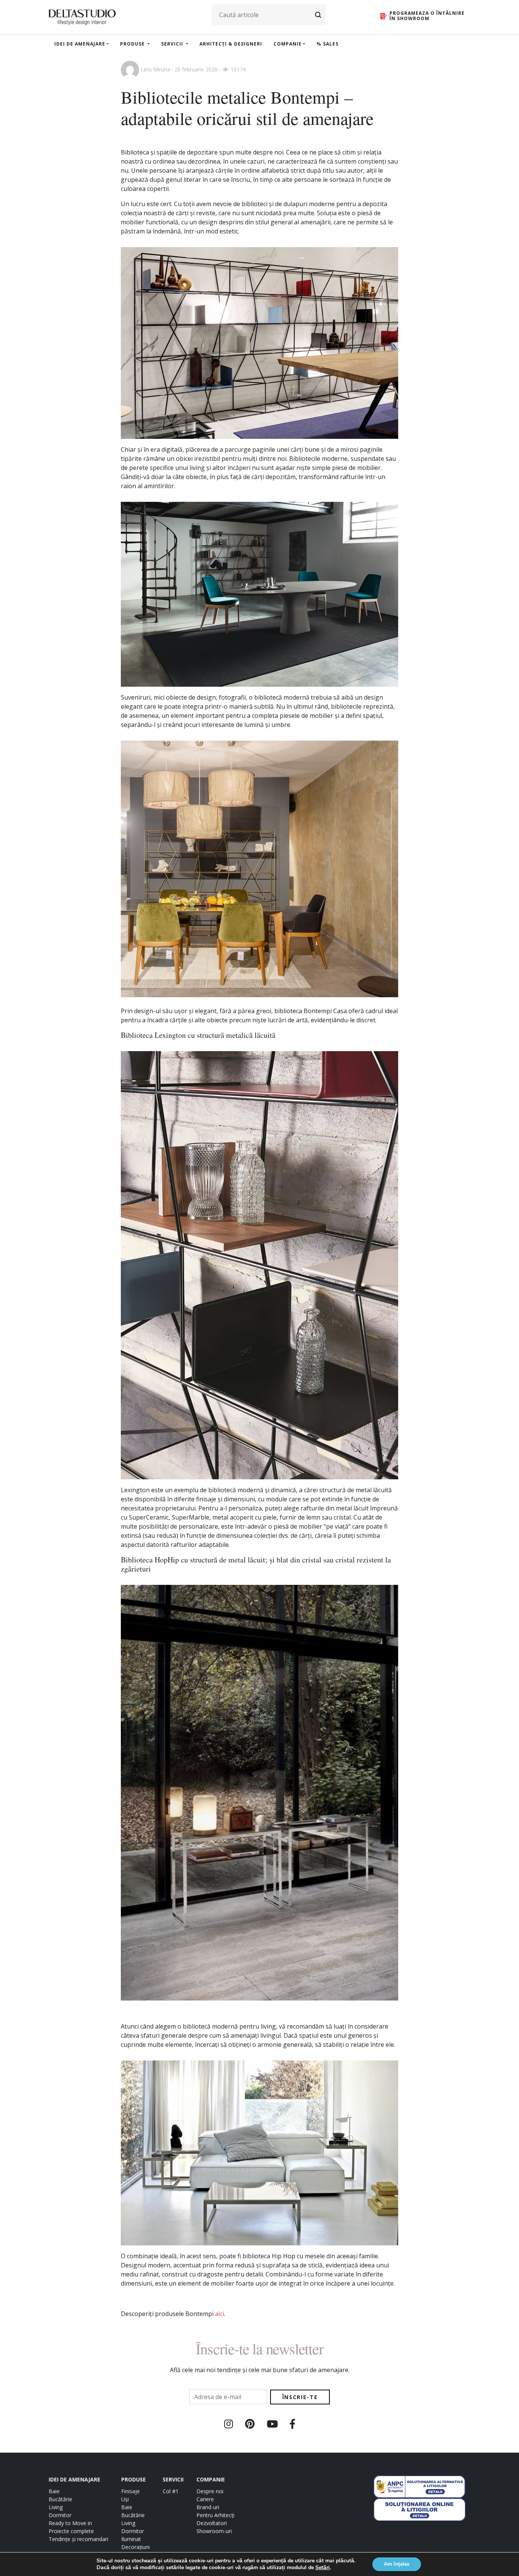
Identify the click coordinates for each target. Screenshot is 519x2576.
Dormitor (60, 2515)
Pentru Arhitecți (215, 2515)
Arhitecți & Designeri (231, 44)
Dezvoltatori (212, 2523)
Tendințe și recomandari (78, 2539)
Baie (54, 2491)
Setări (323, 2568)
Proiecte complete (71, 2531)
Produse (133, 44)
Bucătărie (60, 2499)
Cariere (205, 2499)
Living (56, 2507)
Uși (125, 2499)
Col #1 (171, 2491)
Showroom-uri (214, 2531)
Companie (288, 44)
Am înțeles (397, 2564)
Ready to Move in (70, 2523)
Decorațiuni (135, 2547)
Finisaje (131, 2491)
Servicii (173, 44)
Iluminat (131, 2539)
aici (220, 2314)
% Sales (328, 44)
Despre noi (210, 2491)
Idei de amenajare (80, 44)
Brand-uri (208, 2507)
